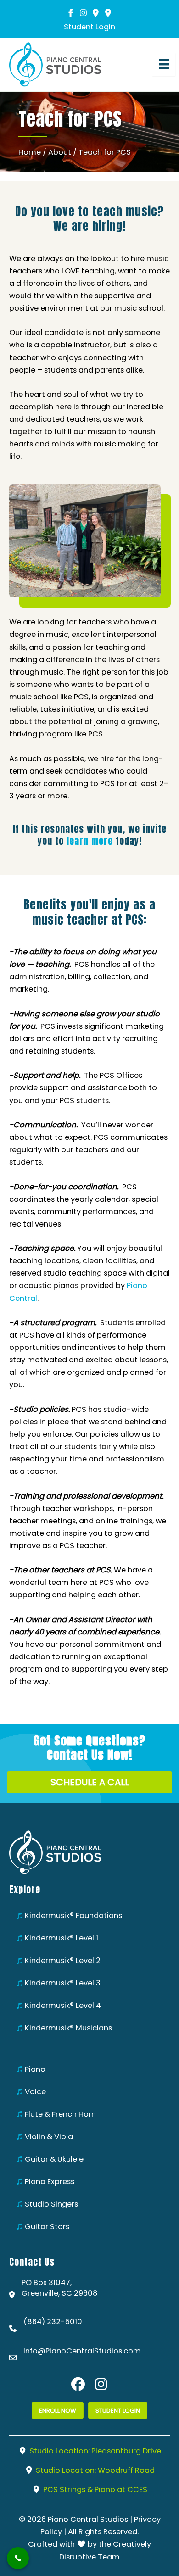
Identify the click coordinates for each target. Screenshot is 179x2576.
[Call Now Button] (18, 2558)
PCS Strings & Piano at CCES (94, 2490)
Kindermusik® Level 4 (63, 2005)
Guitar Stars (47, 2227)
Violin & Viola (49, 2137)
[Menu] (164, 64)
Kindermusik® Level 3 (63, 1983)
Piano (35, 2069)
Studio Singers (51, 2204)
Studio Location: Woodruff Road (94, 2470)
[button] (71, 13)
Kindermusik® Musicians (68, 2028)
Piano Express (50, 2182)
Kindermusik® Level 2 (63, 1960)
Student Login (89, 27)
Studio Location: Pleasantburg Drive (94, 2451)
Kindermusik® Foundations (73, 1915)
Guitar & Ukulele (54, 2159)
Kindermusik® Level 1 (62, 1938)
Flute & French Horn (60, 2114)
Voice (35, 2092)
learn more (90, 841)
